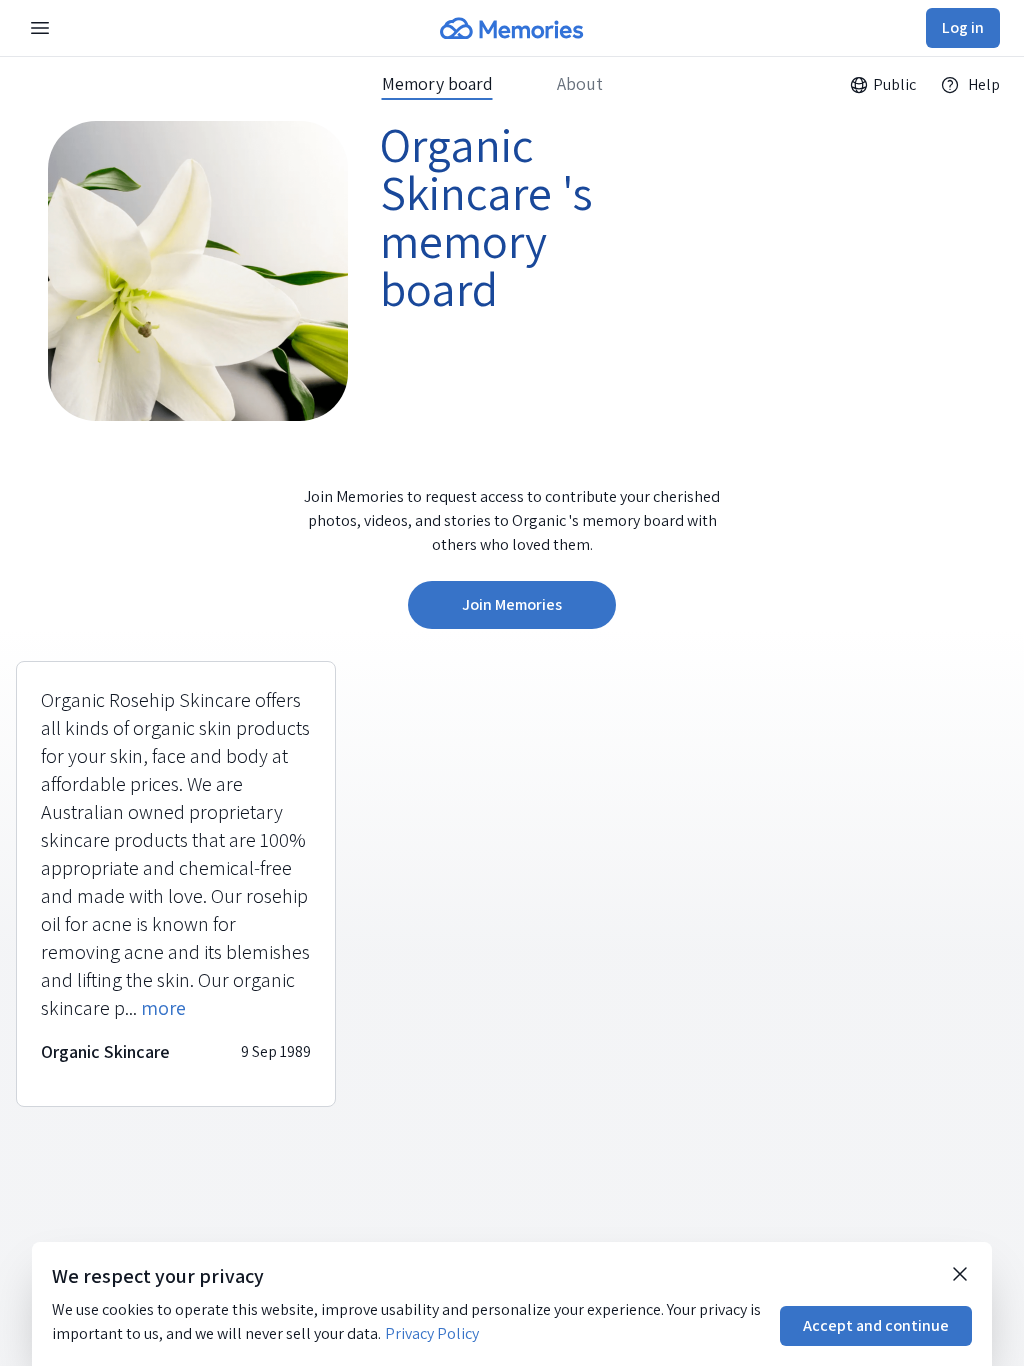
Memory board (437, 84)
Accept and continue (876, 1325)
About (580, 84)
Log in (963, 27)
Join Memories (512, 604)
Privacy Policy (432, 1333)
